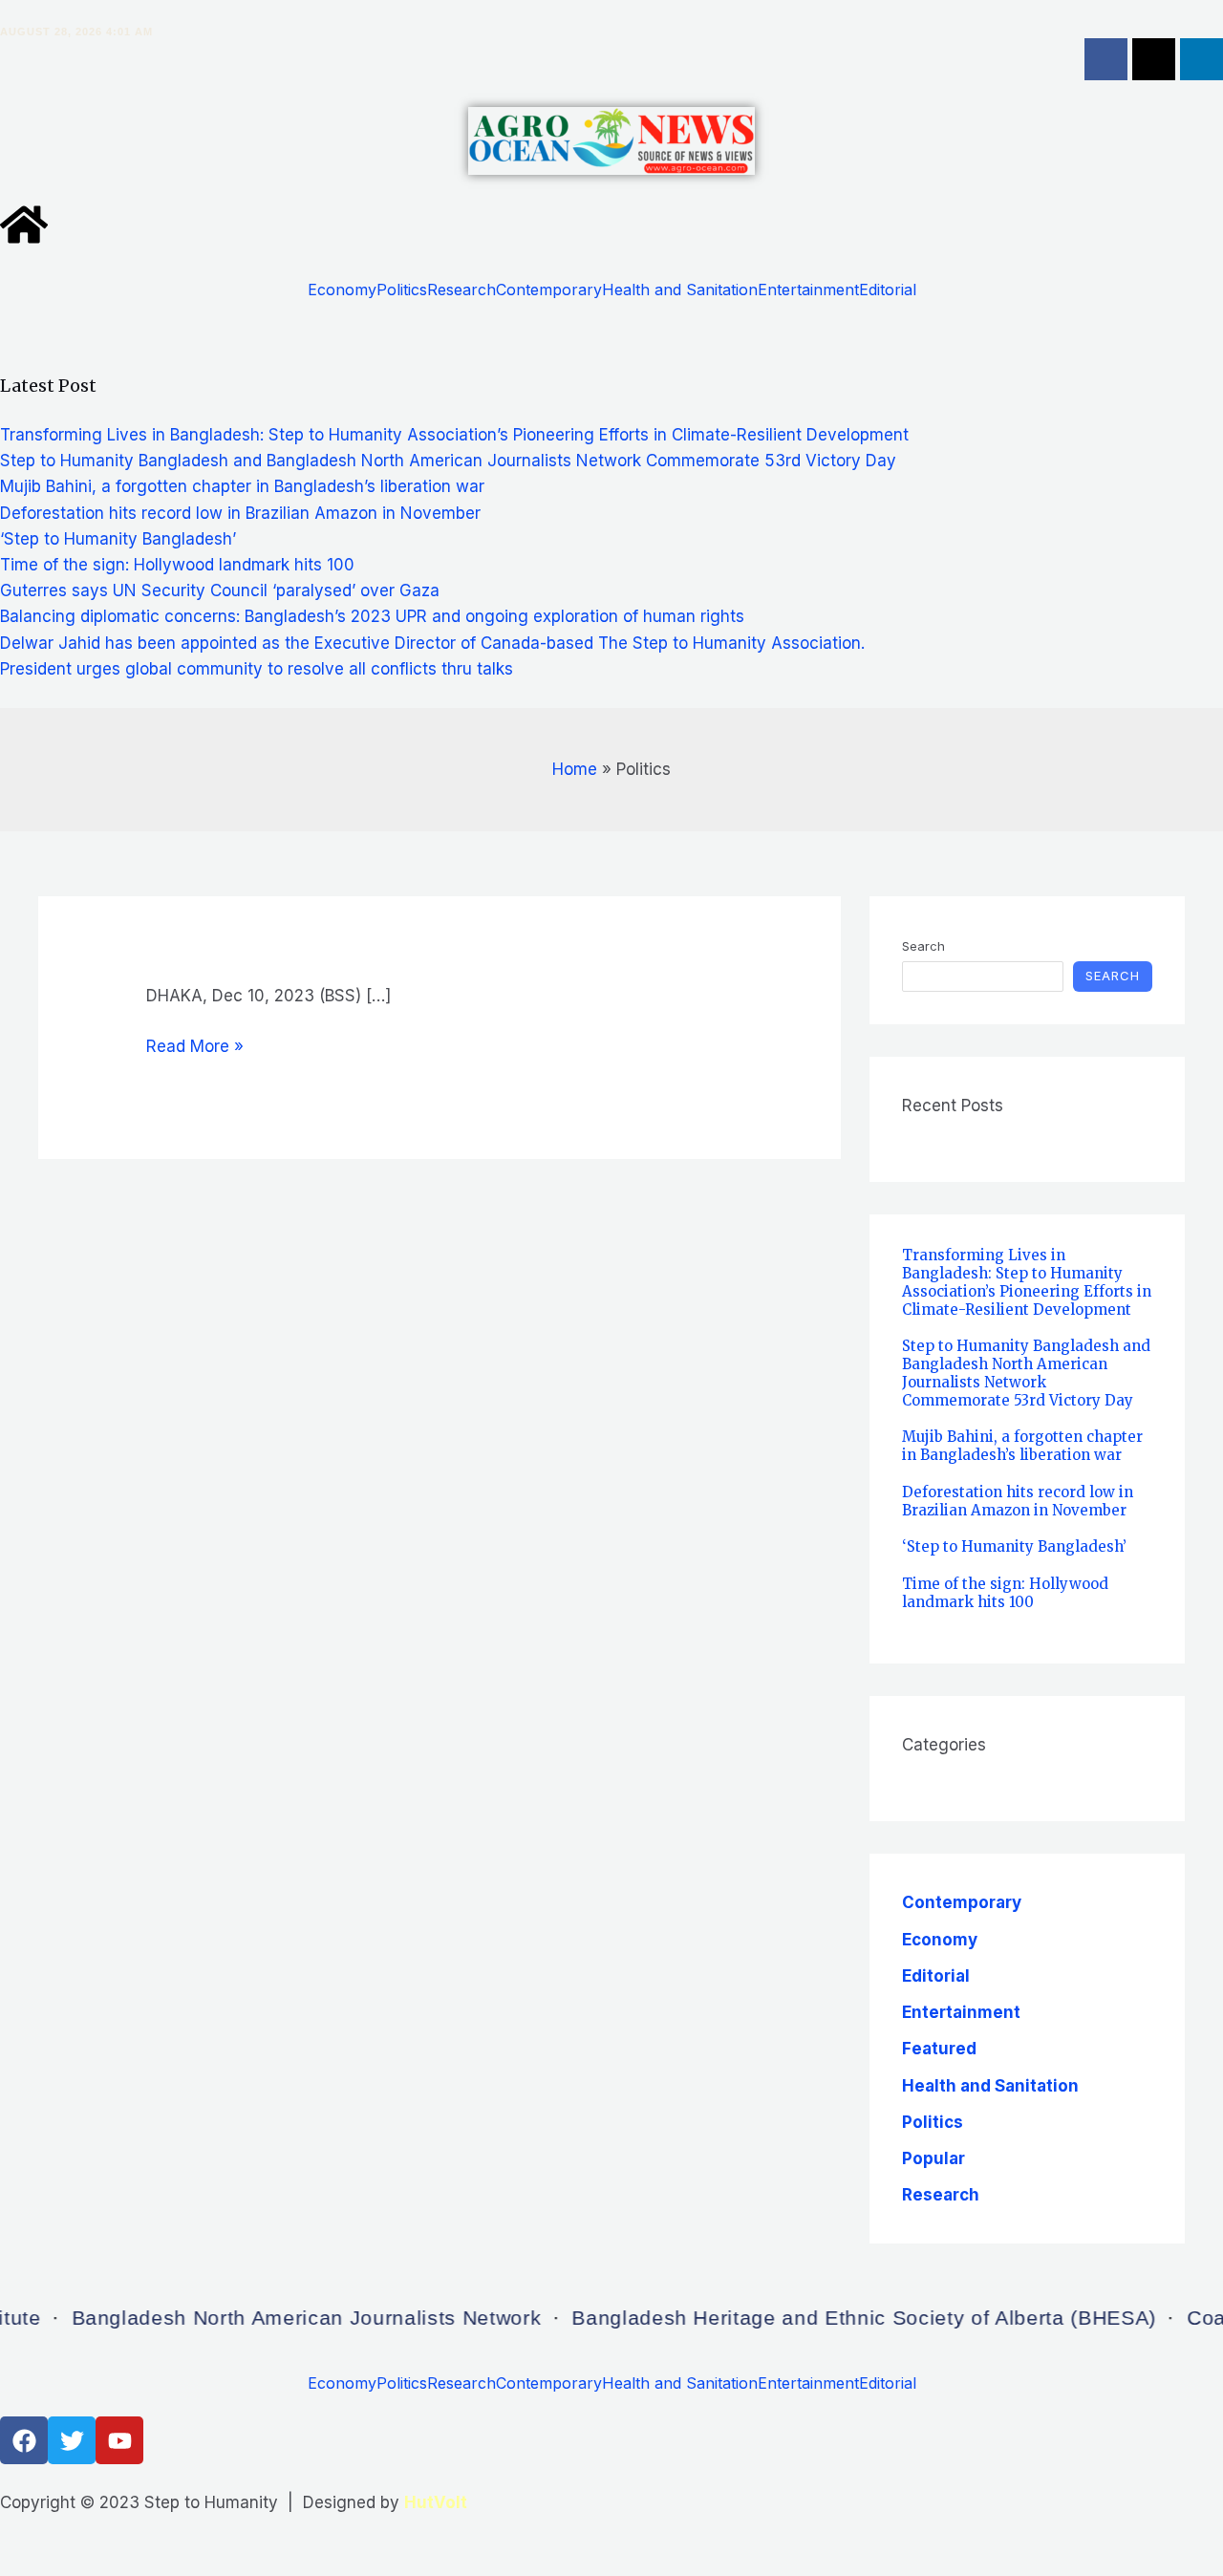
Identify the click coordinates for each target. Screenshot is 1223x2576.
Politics (402, 290)
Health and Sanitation (680, 290)
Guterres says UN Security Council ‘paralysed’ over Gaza (220, 590)
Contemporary (549, 290)
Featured (939, 2049)
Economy (342, 290)
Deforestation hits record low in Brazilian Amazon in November (240, 513)
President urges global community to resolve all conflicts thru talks (257, 669)
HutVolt (436, 2502)
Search (923, 946)
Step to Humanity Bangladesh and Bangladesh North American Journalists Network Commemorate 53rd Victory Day (448, 461)
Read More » (195, 1047)
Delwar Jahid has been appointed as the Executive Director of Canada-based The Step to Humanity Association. (432, 643)
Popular (933, 2158)
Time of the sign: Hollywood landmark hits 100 (177, 565)
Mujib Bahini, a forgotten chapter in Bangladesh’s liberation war (242, 486)
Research (461, 290)
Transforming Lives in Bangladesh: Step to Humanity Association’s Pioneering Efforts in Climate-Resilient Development (454, 435)
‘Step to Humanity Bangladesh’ (118, 539)
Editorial (888, 290)
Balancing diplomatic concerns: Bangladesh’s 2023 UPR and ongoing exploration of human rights (372, 616)
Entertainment (808, 290)
